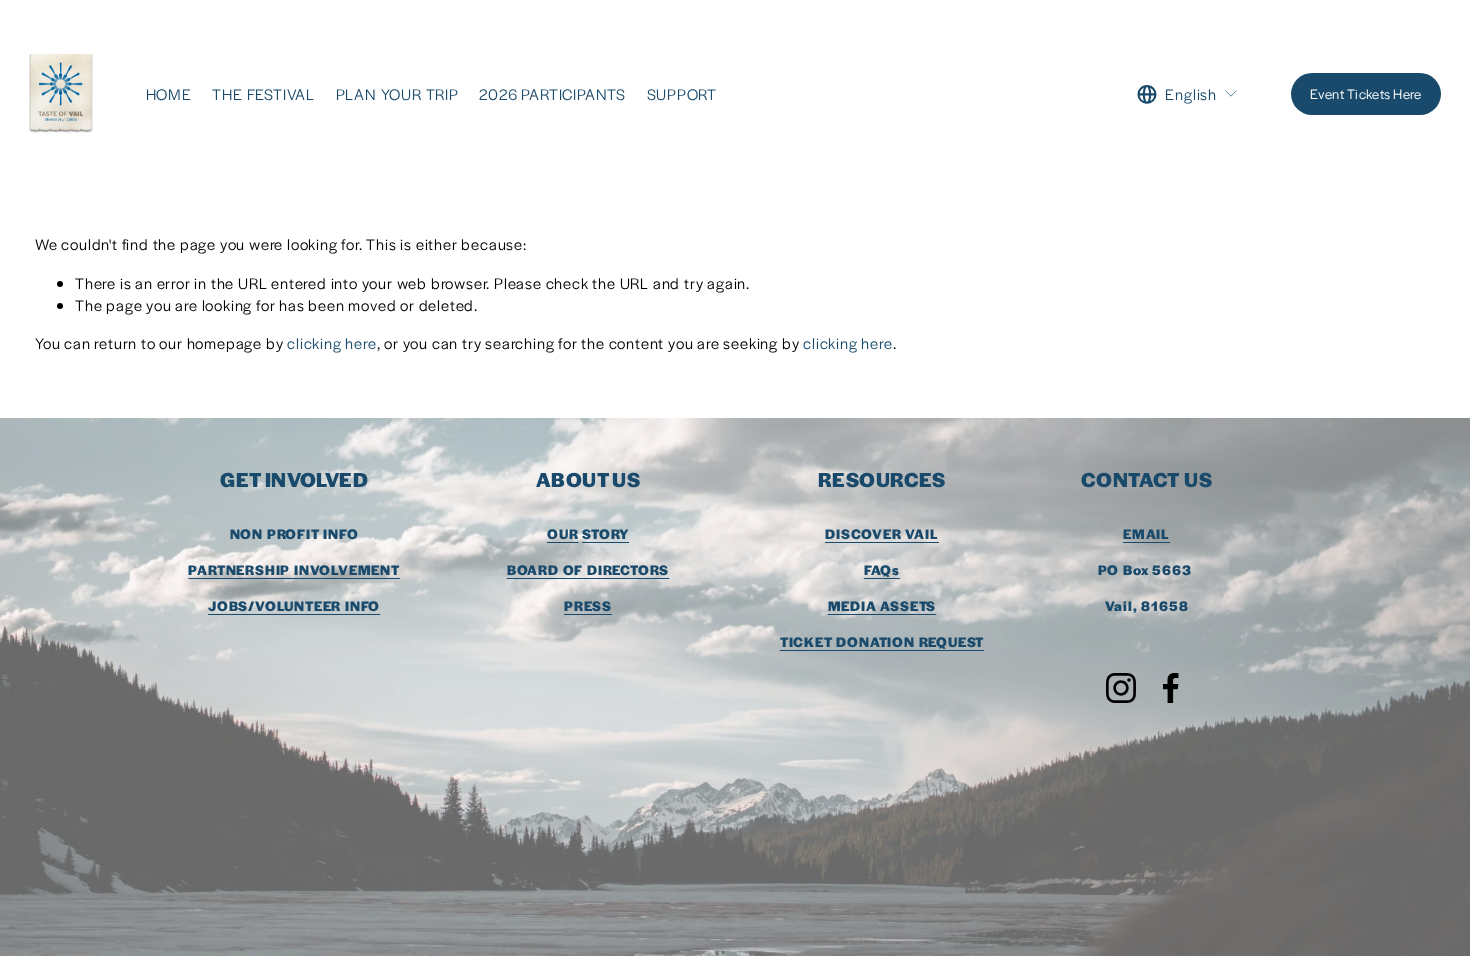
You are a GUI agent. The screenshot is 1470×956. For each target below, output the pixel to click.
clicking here (331, 342)
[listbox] (1187, 94)
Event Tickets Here (1365, 93)
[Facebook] (1171, 688)
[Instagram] (1121, 688)
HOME (169, 93)
